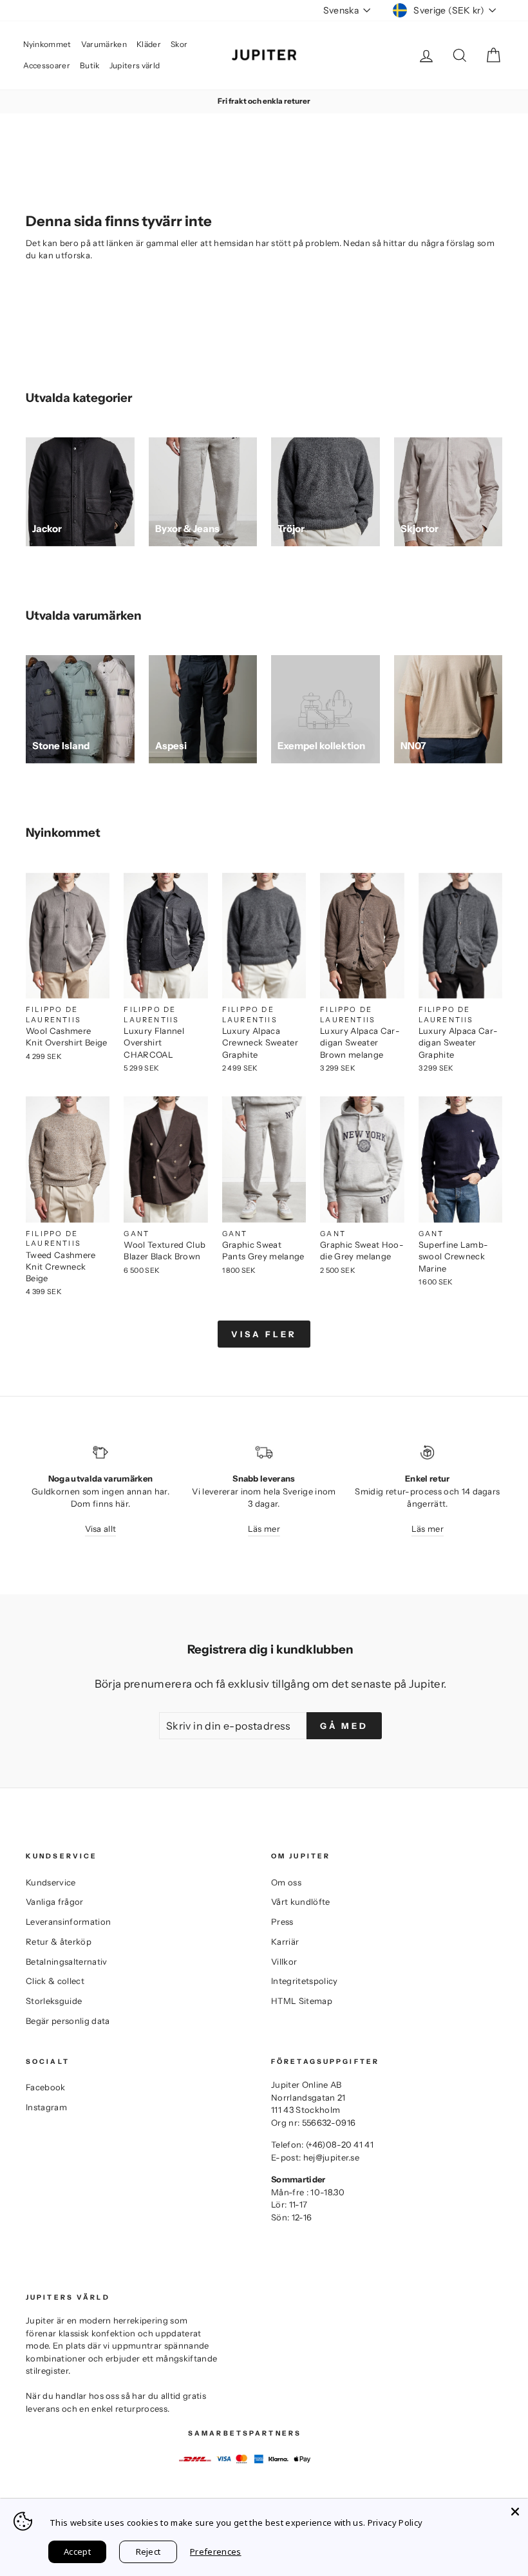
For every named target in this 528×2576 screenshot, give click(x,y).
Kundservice (51, 1882)
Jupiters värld (135, 65)
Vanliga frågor (55, 1902)
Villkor (284, 1961)
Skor (179, 44)
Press (282, 1922)
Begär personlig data (68, 2021)
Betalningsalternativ (67, 1961)
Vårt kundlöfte (301, 1902)
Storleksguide (54, 2001)
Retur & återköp (59, 1942)
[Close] (515, 2512)
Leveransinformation (68, 1922)
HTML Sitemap (302, 2001)
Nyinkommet (47, 44)
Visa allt (101, 1529)
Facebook (46, 2087)
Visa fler (264, 1334)
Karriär (285, 1942)
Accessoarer (47, 65)
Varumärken (104, 44)
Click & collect (55, 1981)
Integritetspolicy (305, 1981)
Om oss (286, 1882)
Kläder (149, 44)
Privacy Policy (395, 2523)
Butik (90, 65)
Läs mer (264, 1529)
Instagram (46, 2107)
